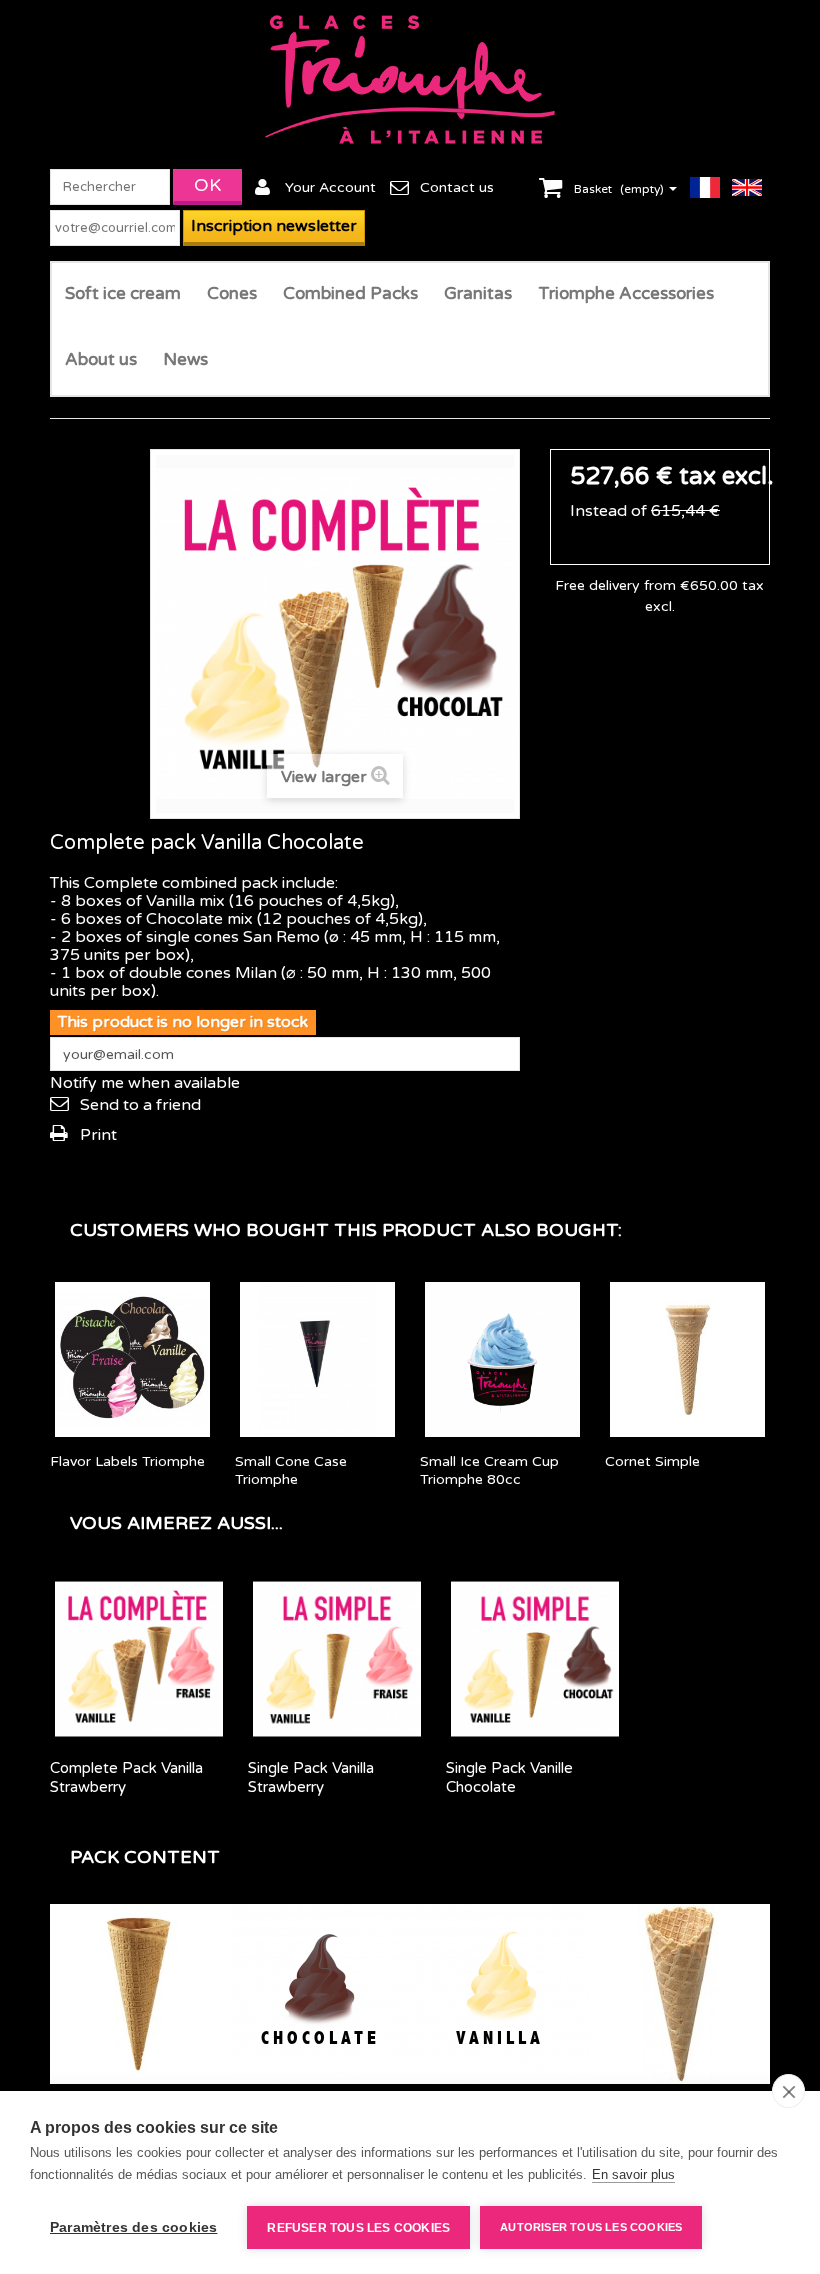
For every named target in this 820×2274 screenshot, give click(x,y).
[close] (788, 2091)
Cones (232, 293)
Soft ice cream (123, 293)
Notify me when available (145, 1083)
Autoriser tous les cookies (591, 2227)
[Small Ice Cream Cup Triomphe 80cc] (502, 1359)
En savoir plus (633, 2174)
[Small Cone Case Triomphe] (317, 1359)
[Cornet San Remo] (140, 1994)
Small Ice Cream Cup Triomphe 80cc (489, 1470)
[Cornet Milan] (680, 1994)
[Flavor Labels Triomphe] (132, 1359)
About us (101, 359)
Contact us (457, 187)
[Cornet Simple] (687, 1359)
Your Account (330, 187)
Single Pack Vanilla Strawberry (311, 1777)
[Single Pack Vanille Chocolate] (535, 1659)
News (185, 359)
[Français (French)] (711, 187)
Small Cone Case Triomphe (291, 1470)
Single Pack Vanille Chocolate (509, 1777)
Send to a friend (140, 1105)
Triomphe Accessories (626, 293)
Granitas (478, 293)
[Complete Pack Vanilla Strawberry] (139, 1659)
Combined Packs (350, 293)
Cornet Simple (652, 1461)
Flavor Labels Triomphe (127, 1461)
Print (98, 1135)
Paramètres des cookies (133, 2227)
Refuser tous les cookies (358, 2228)
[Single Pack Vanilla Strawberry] (337, 1659)
